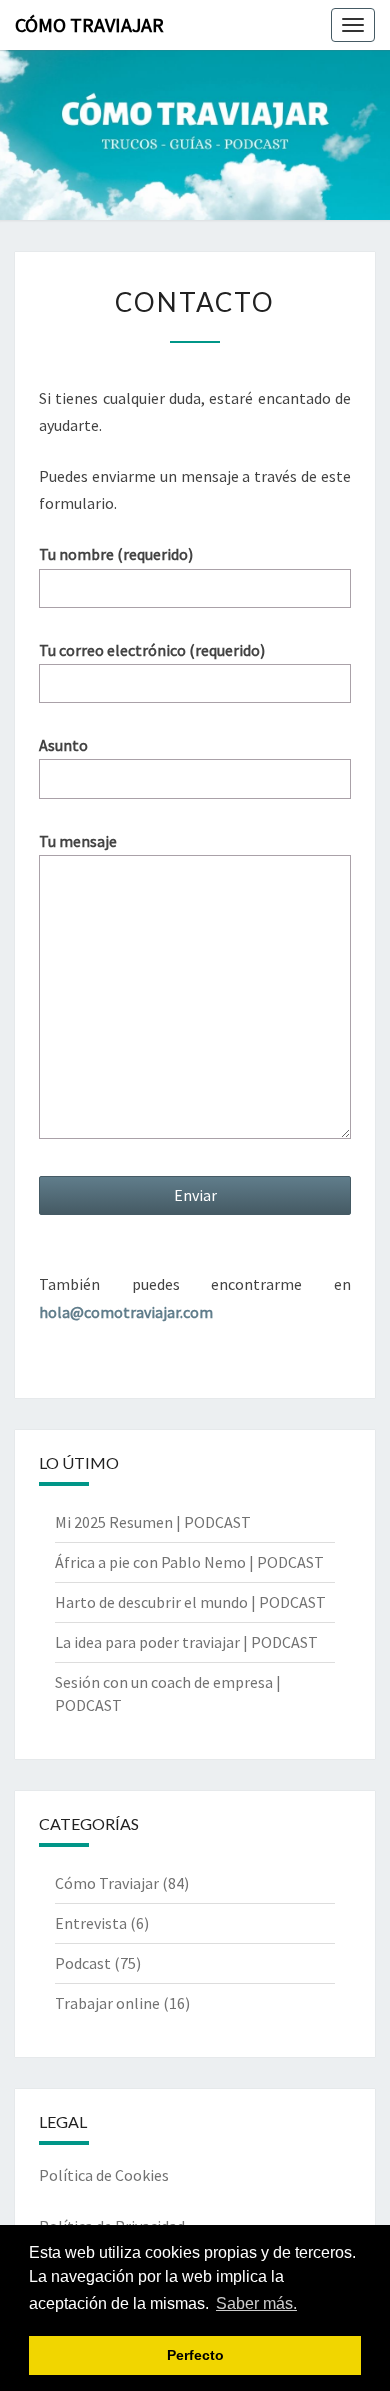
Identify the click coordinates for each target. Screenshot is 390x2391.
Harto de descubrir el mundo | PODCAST (190, 1602)
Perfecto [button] (195, 2355)
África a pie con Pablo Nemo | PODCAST (189, 1562)
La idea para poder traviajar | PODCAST (186, 1642)
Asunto (63, 745)
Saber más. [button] (256, 2303)
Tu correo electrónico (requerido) (152, 650)
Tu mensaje (78, 841)
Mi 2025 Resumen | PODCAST (153, 1522)
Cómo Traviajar (89, 24)
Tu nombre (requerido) (116, 554)
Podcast (83, 1963)
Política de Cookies (104, 2175)
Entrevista (91, 1923)
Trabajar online (107, 2003)
